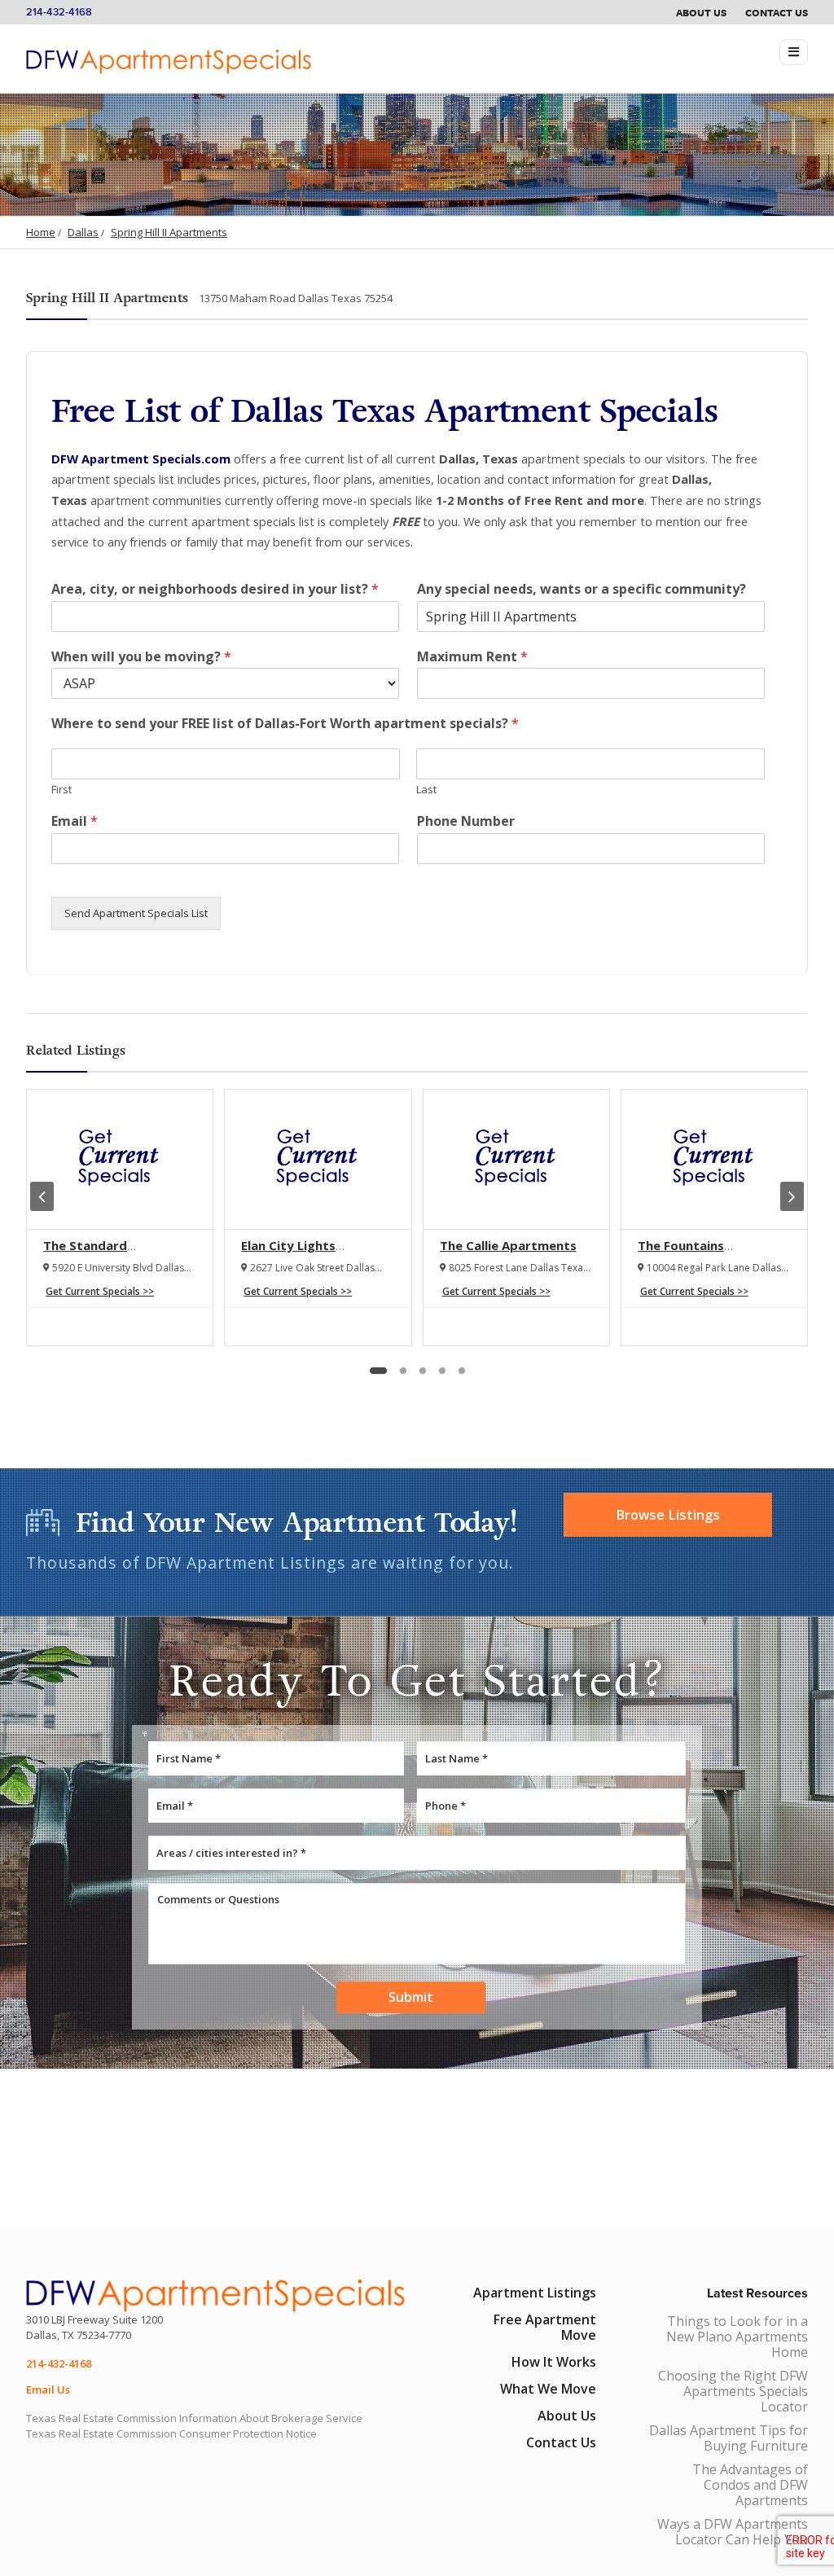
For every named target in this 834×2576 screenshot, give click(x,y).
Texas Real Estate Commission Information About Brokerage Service (194, 2418)
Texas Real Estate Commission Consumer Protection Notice (171, 2433)
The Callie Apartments (508, 1245)
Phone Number (466, 821)
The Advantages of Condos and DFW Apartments (750, 2485)
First (61, 790)
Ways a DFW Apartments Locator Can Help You (733, 2532)
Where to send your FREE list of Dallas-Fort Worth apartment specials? (285, 724)
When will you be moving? (141, 657)
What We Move (548, 2389)
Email (75, 821)
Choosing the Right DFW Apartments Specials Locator (733, 2391)
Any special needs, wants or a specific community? (582, 589)
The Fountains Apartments (681, 1253)
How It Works (554, 2362)
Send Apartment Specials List (136, 913)
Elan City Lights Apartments (288, 1253)
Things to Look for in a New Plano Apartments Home (737, 2337)
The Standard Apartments (85, 1253)
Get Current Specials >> (100, 1291)
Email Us (48, 2389)
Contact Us (777, 12)
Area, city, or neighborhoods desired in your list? (215, 589)
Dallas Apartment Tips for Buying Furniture (729, 2438)
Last (426, 790)
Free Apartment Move (545, 2327)
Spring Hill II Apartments (169, 232)
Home (41, 232)
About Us (701, 12)
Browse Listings (668, 1515)
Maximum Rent (472, 657)
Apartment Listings (535, 2293)
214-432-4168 (59, 12)
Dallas (83, 232)
